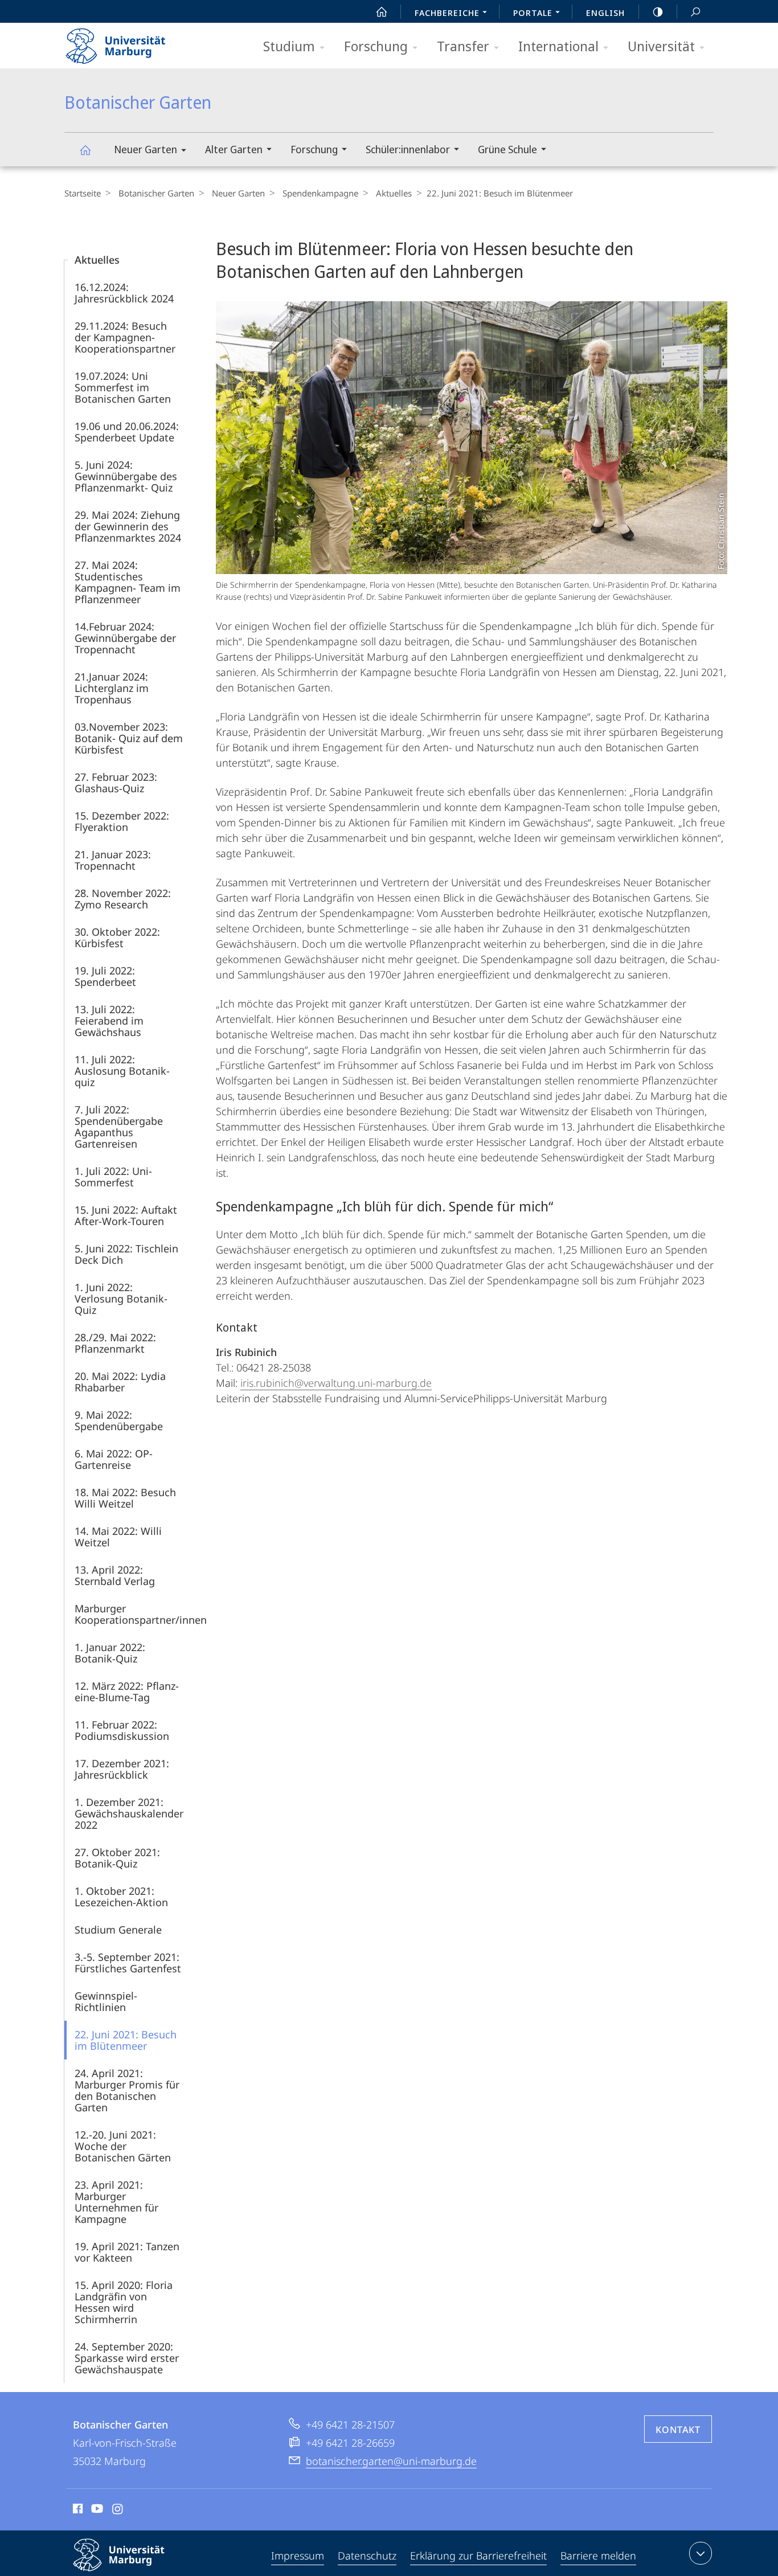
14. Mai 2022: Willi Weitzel (118, 1537)
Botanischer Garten (85, 150)
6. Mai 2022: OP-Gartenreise (114, 1459)
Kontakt (678, 2430)
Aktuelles (394, 193)
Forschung (376, 46)
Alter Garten (234, 149)
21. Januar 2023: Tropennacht (113, 860)
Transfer (463, 46)
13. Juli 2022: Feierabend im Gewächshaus (109, 1021)
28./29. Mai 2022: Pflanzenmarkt (115, 1343)
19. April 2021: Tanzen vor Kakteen (127, 2252)
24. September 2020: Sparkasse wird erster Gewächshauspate (127, 2358)
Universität (661, 46)
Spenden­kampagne (320, 193)
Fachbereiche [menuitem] (447, 13)
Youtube (96, 2511)
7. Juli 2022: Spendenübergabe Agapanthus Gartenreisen (119, 1127)
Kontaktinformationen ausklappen (701, 2553)
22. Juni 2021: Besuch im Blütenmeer (126, 2040)
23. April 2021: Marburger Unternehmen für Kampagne (116, 2202)
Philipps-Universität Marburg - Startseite (136, 42)
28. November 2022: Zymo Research (123, 899)
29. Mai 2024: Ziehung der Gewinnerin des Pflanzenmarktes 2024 (128, 526)
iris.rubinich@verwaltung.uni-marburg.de (336, 1383)
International (558, 46)
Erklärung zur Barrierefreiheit (478, 2555)
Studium (289, 46)
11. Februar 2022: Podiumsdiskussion (122, 1730)
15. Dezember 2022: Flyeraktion (122, 821)
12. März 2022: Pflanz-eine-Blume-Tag (127, 1692)
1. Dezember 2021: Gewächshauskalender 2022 (129, 1813)
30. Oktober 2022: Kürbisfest (117, 937)
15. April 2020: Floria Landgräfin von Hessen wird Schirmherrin (124, 2302)
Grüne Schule (507, 149)
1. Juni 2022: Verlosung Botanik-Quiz (121, 1299)
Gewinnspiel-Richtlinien (106, 2001)
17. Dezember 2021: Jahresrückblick (122, 1769)
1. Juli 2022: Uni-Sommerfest (113, 1177)
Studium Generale (118, 1930)
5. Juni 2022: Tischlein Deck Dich (126, 1254)
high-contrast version (658, 11)
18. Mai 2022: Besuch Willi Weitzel (125, 1498)
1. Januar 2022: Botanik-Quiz (110, 1653)
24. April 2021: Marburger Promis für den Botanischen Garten (127, 2090)
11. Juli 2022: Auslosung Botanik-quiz (122, 1071)
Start (382, 11)
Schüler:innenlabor (408, 149)
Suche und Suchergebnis (695, 11)
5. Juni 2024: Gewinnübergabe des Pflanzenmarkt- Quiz (126, 476)
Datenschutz (367, 2555)
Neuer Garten (146, 149)
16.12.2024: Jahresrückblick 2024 (124, 293)
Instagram (118, 2511)
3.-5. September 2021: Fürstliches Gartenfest (128, 1963)
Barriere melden (598, 2555)
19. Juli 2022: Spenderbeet (105, 976)
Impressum (298, 2555)
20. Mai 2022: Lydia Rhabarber (120, 1382)
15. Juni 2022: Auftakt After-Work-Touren (126, 1215)
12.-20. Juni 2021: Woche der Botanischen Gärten (123, 2146)
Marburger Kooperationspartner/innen (141, 1614)
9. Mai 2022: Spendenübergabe (119, 1420)
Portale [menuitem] (533, 13)
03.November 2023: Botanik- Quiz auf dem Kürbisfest (129, 738)
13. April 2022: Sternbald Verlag (115, 1575)
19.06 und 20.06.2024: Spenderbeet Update (127, 432)
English (605, 13)
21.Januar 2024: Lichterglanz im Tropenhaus (112, 688)
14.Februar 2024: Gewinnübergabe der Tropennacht (125, 638)
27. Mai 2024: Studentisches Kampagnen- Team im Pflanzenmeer (128, 582)
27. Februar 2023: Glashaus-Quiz (116, 783)
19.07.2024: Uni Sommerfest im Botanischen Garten (123, 387)
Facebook (77, 2511)
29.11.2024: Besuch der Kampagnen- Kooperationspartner (125, 337)
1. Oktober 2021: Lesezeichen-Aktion (121, 1897)
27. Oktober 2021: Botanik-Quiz (117, 1858)
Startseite (83, 193)
